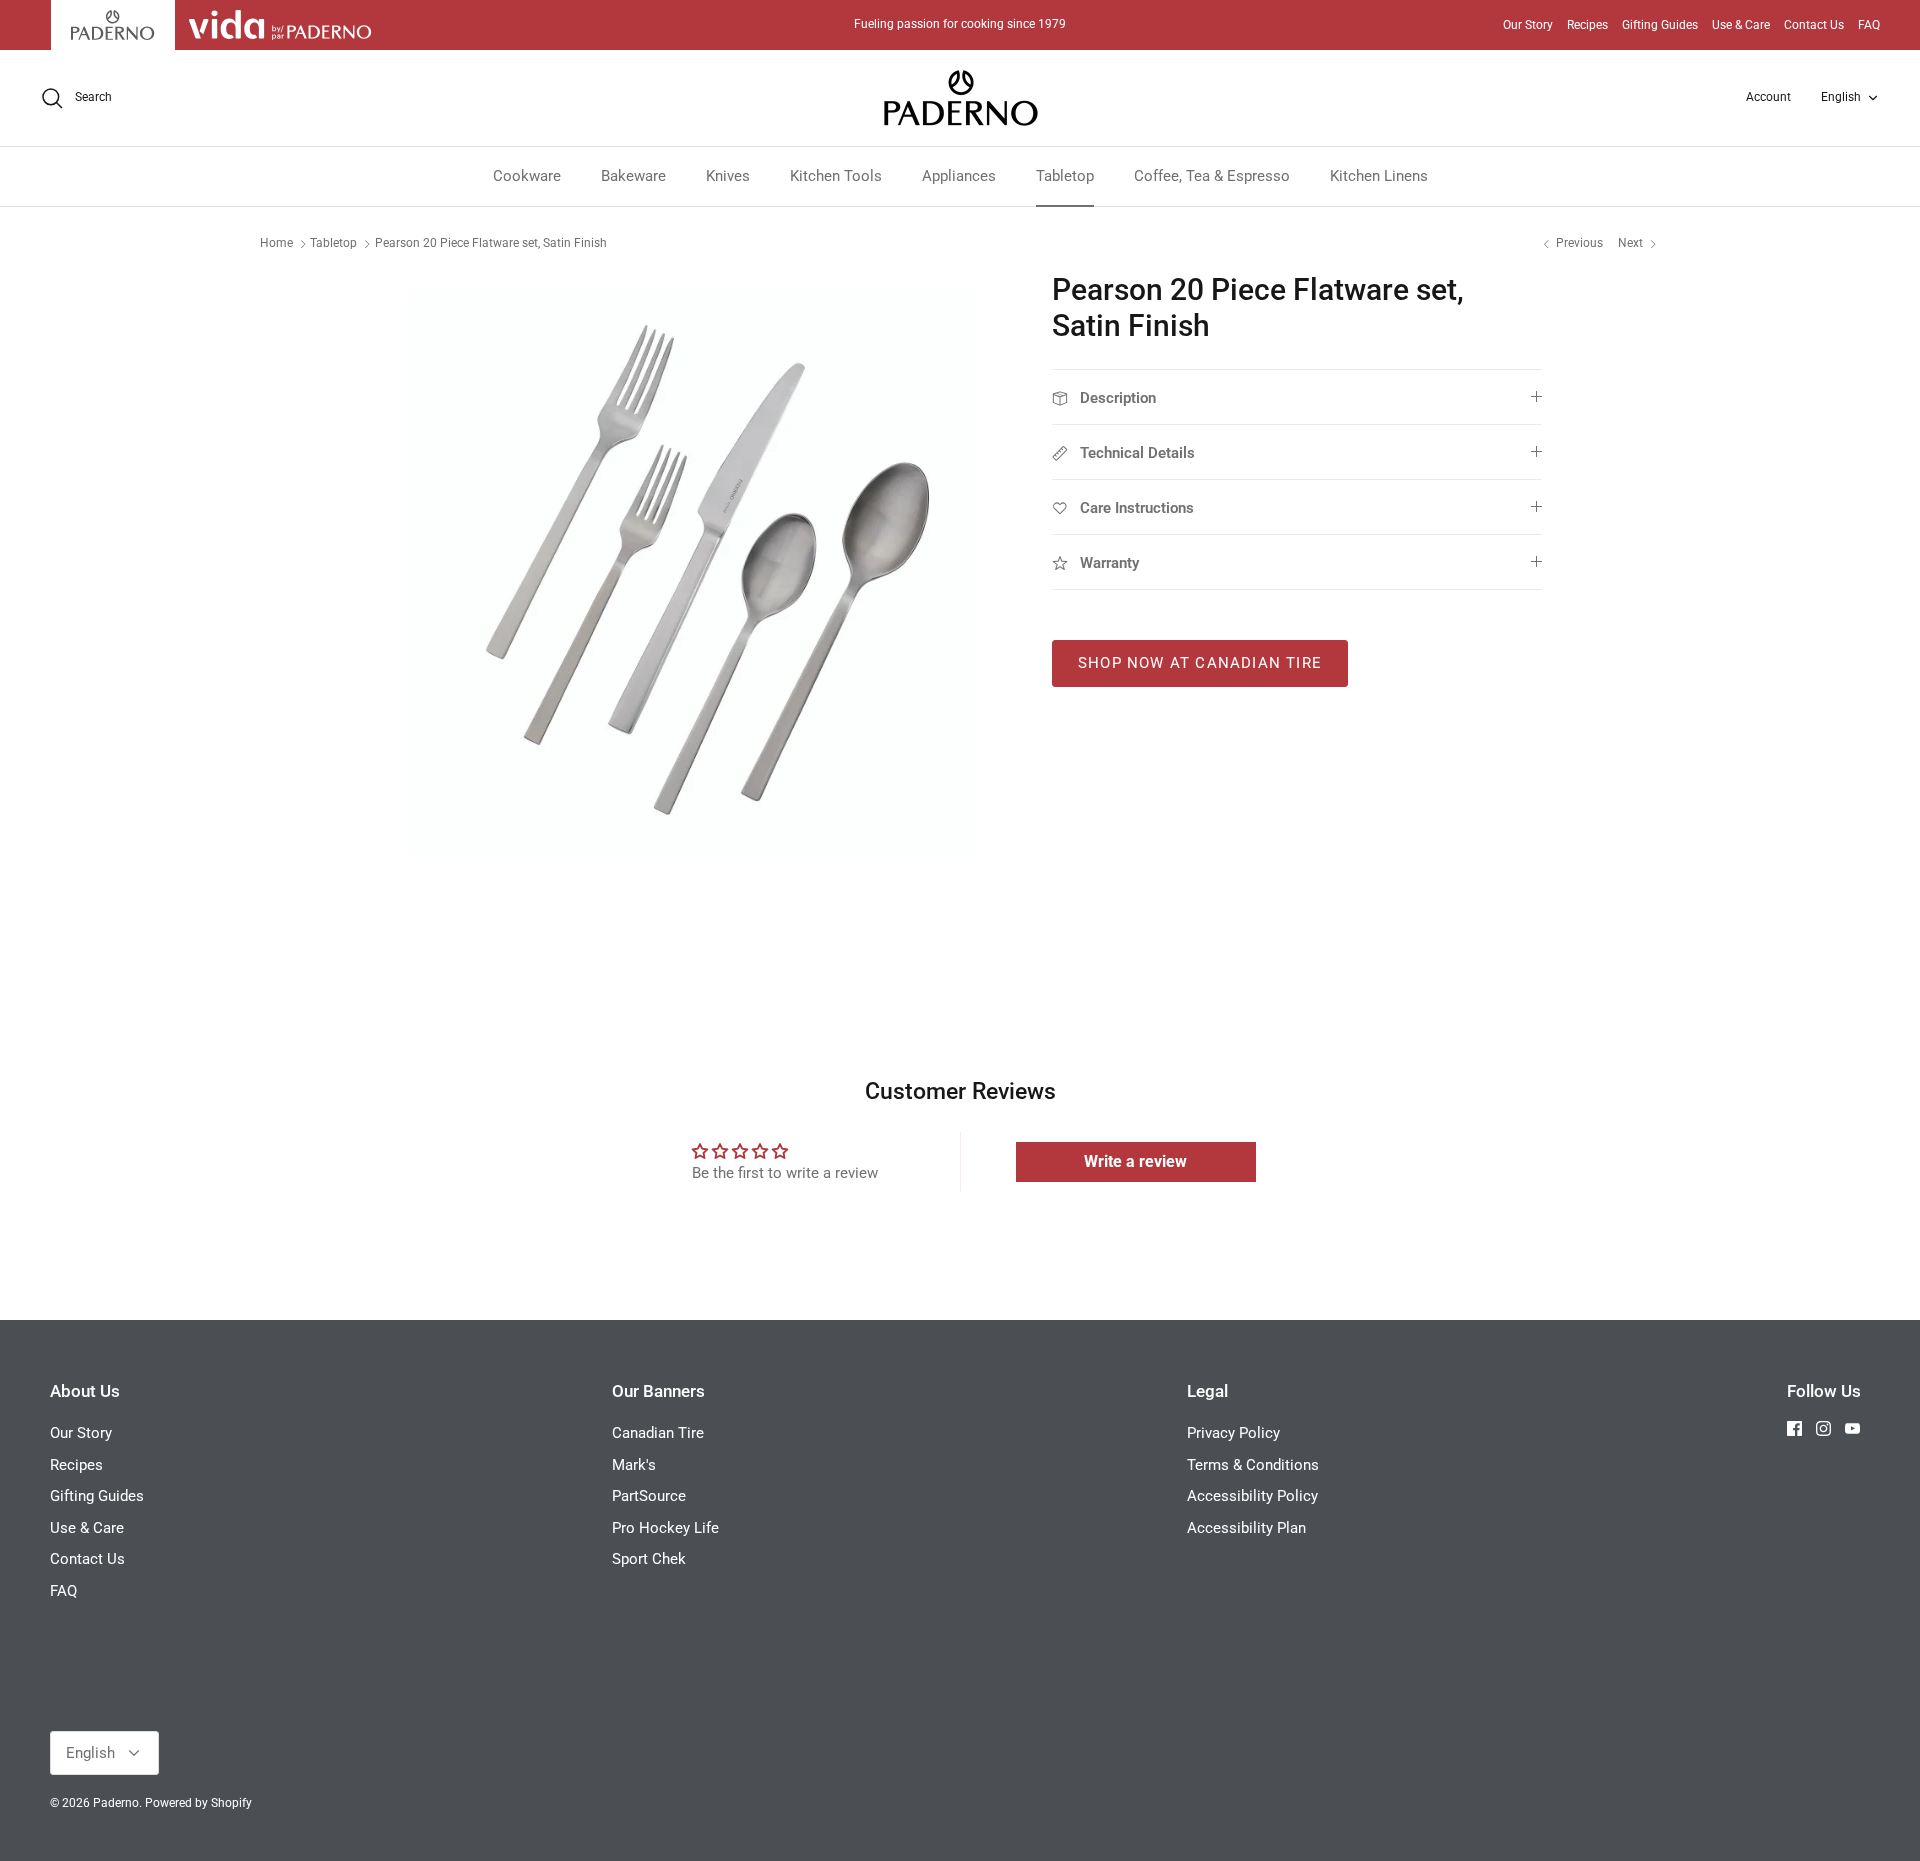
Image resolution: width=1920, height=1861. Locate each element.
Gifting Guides (1660, 25)
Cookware (527, 176)
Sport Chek (649, 1559)
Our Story (1528, 25)
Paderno (116, 1803)
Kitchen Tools (836, 176)
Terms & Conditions (1253, 1465)
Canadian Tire (658, 1433)
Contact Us (1814, 25)
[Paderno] (960, 98)
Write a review (1135, 1161)
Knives (728, 176)
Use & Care (1741, 25)
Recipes (1587, 25)
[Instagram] (1823, 1428)
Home (276, 243)
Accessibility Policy (1252, 1496)
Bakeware (633, 176)
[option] (693, 572)
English (1841, 97)
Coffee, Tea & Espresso (1212, 176)
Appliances (959, 176)
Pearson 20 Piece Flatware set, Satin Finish (491, 243)
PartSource (649, 1496)
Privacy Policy (1233, 1433)
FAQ (1869, 25)
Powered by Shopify (198, 1803)
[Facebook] (1794, 1428)
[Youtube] (1852, 1428)
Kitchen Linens (1379, 176)
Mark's (634, 1465)
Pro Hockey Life (665, 1528)
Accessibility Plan (1246, 1528)
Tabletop (1065, 176)
